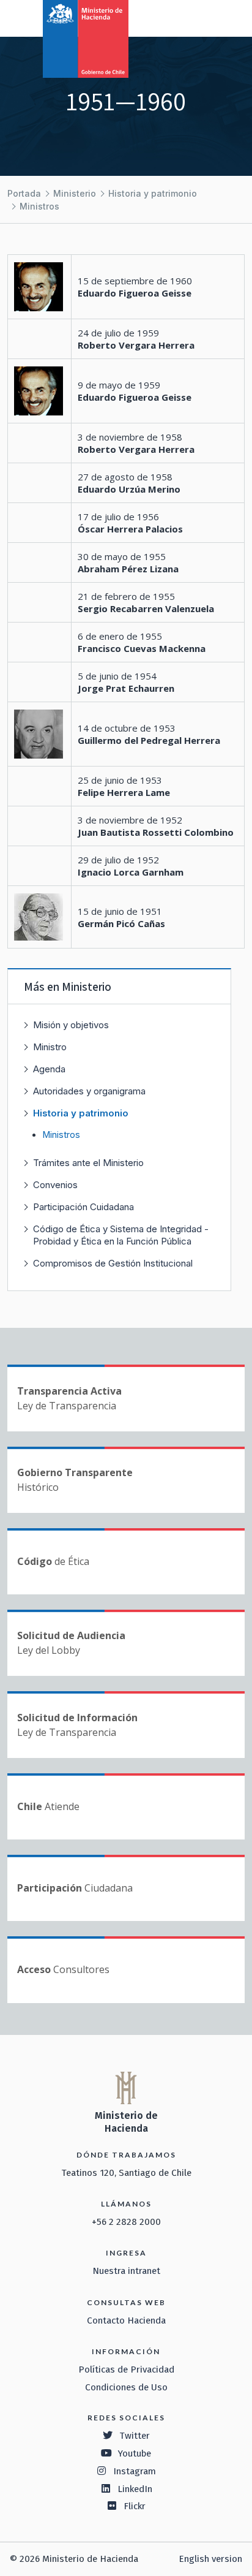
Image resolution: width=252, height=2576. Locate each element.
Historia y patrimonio (153, 193)
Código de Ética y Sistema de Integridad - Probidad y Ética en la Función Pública (121, 1235)
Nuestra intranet (126, 2271)
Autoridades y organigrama (89, 1091)
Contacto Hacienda (126, 2320)
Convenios (55, 1185)
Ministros (39, 206)
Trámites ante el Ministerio (88, 1163)
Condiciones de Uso (126, 2387)
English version (210, 2559)
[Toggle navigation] (192, 17)
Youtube (135, 2453)
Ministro (50, 1047)
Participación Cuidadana (83, 1207)
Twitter (135, 2436)
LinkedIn (135, 2489)
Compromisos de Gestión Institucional (113, 1263)
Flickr (135, 2506)
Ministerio (75, 193)
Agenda (49, 1069)
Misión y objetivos (71, 1025)
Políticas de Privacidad (126, 2370)
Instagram (135, 2471)
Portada (24, 193)
